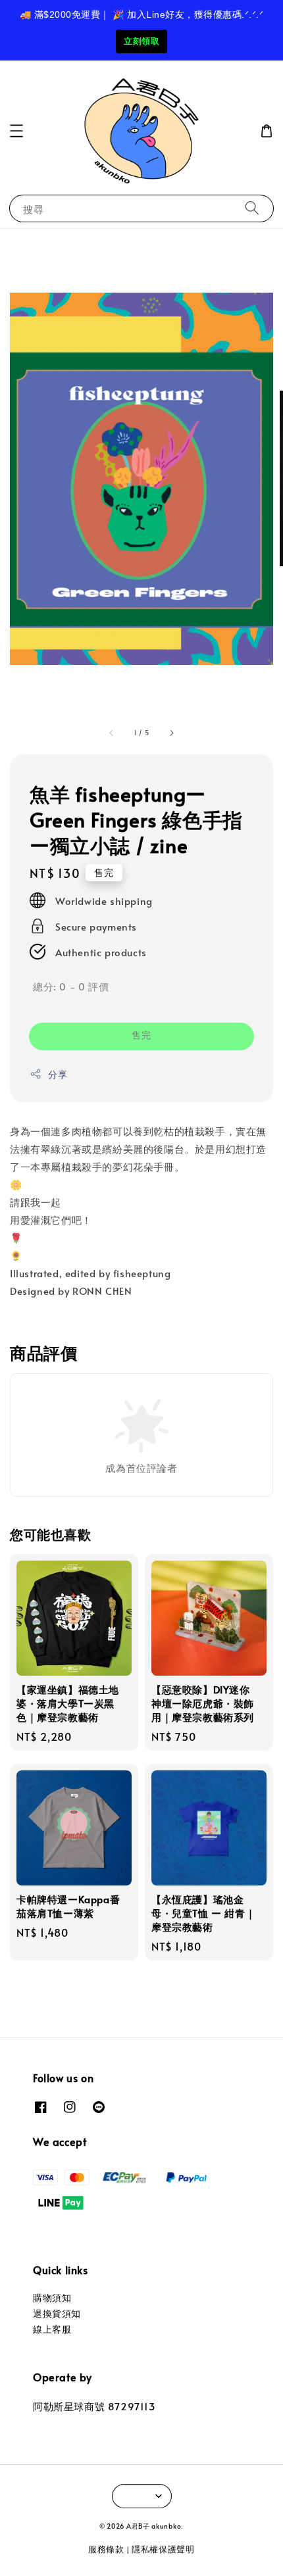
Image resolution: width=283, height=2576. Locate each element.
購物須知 (52, 2297)
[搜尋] (252, 208)
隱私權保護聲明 (163, 2549)
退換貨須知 (57, 2313)
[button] (16, 131)
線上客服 (52, 2329)
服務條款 (106, 2549)
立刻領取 (141, 41)
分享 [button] (58, 1074)
